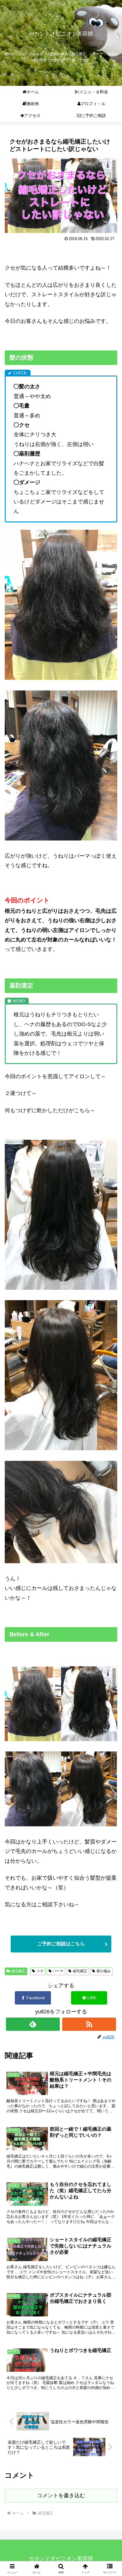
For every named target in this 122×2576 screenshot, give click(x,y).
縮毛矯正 (18, 1971)
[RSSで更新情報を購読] (89, 2024)
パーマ (58, 1971)
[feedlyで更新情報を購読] (33, 2024)
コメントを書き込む (61, 2495)
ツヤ (40, 1971)
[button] (110, 1482)
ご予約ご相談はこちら (61, 1944)
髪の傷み (104, 1971)
